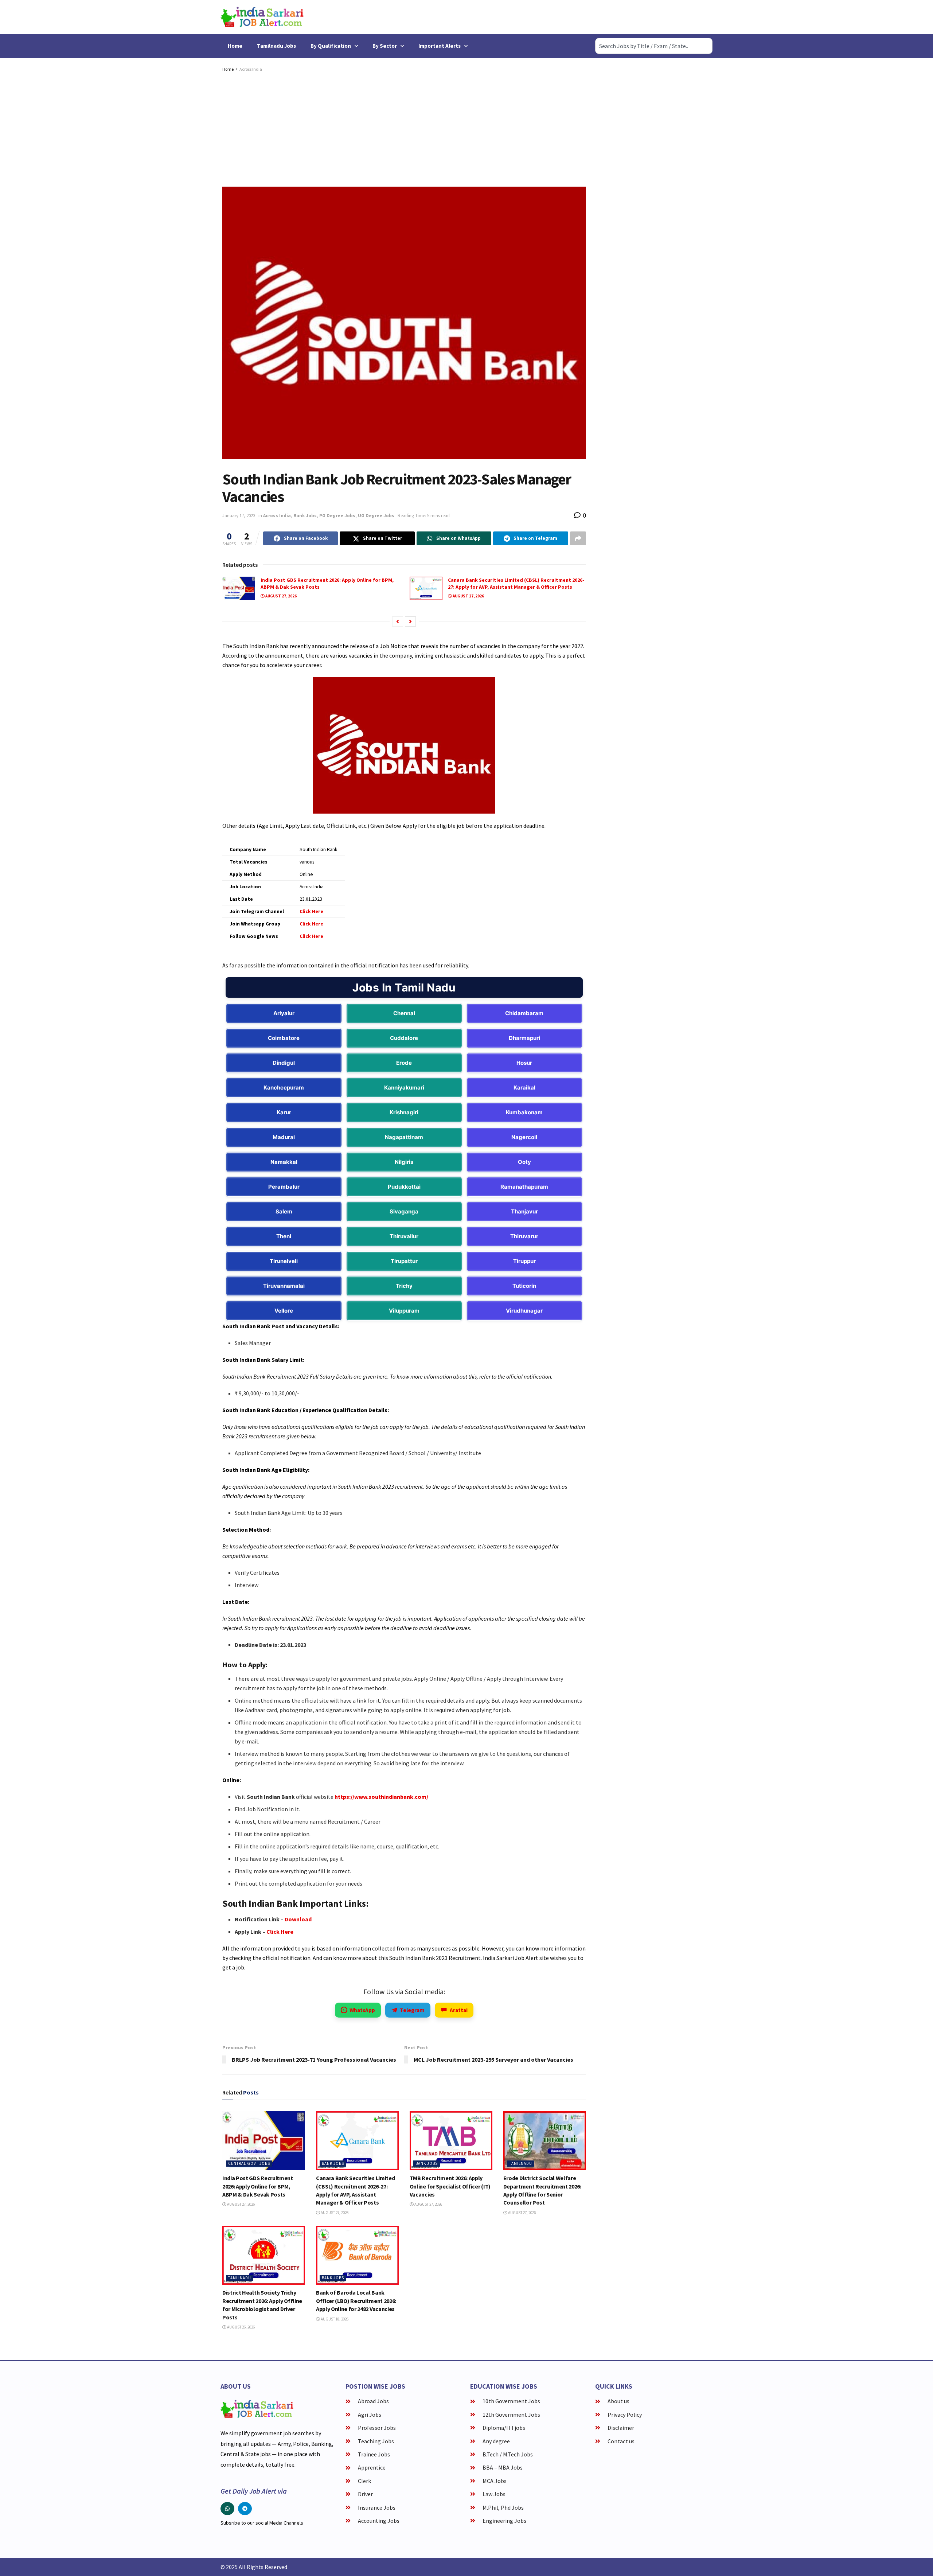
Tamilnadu (521, 2163)
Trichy (404, 1286)
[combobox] (654, 46)
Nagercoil (524, 1137)
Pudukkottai (404, 1187)
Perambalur (284, 1187)
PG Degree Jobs (337, 516)
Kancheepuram (284, 1088)
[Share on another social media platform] (578, 538)
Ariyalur (284, 1013)
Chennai (404, 1013)
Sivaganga (404, 1211)
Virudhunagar (524, 1311)
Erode (404, 1063)
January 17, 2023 (239, 516)
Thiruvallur (404, 1236)
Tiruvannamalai (284, 1286)
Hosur (524, 1063)
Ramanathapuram (524, 1187)
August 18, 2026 (334, 2319)
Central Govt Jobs (249, 2163)
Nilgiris (404, 1162)
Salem (284, 1211)
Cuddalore (404, 1038)
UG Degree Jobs (376, 516)
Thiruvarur (524, 1236)
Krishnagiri (404, 1112)
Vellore (284, 1311)
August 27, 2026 (281, 596)
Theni (284, 1236)
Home (235, 46)
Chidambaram (524, 1013)
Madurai (284, 1137)
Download (298, 1919)
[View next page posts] (410, 621)
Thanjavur (524, 1211)
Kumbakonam (524, 1112)
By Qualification (331, 46)
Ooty (524, 1162)
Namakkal (284, 1162)
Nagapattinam (404, 1137)
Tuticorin (524, 1286)
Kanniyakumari (404, 1088)
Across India (251, 69)
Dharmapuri (524, 1038)
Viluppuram (404, 1311)
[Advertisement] (404, 128)
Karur (284, 1112)
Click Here (280, 1932)
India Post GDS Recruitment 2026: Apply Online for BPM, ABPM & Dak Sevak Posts (258, 2186)
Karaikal (524, 1088)
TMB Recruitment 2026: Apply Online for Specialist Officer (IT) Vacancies (450, 2186)
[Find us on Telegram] (245, 2509)
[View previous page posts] (398, 621)
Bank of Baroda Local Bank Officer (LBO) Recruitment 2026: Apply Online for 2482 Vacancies (356, 2301)
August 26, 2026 (241, 2327)
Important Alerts (440, 46)
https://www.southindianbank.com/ (381, 1797)
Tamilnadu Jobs (276, 46)
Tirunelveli (284, 1261)
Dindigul (284, 1063)
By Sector (385, 46)
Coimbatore (284, 1038)
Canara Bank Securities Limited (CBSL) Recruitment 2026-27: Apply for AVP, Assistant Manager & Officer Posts (516, 584)
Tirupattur (404, 1261)
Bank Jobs (305, 516)
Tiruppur (524, 1261)
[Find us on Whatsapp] (227, 2509)
